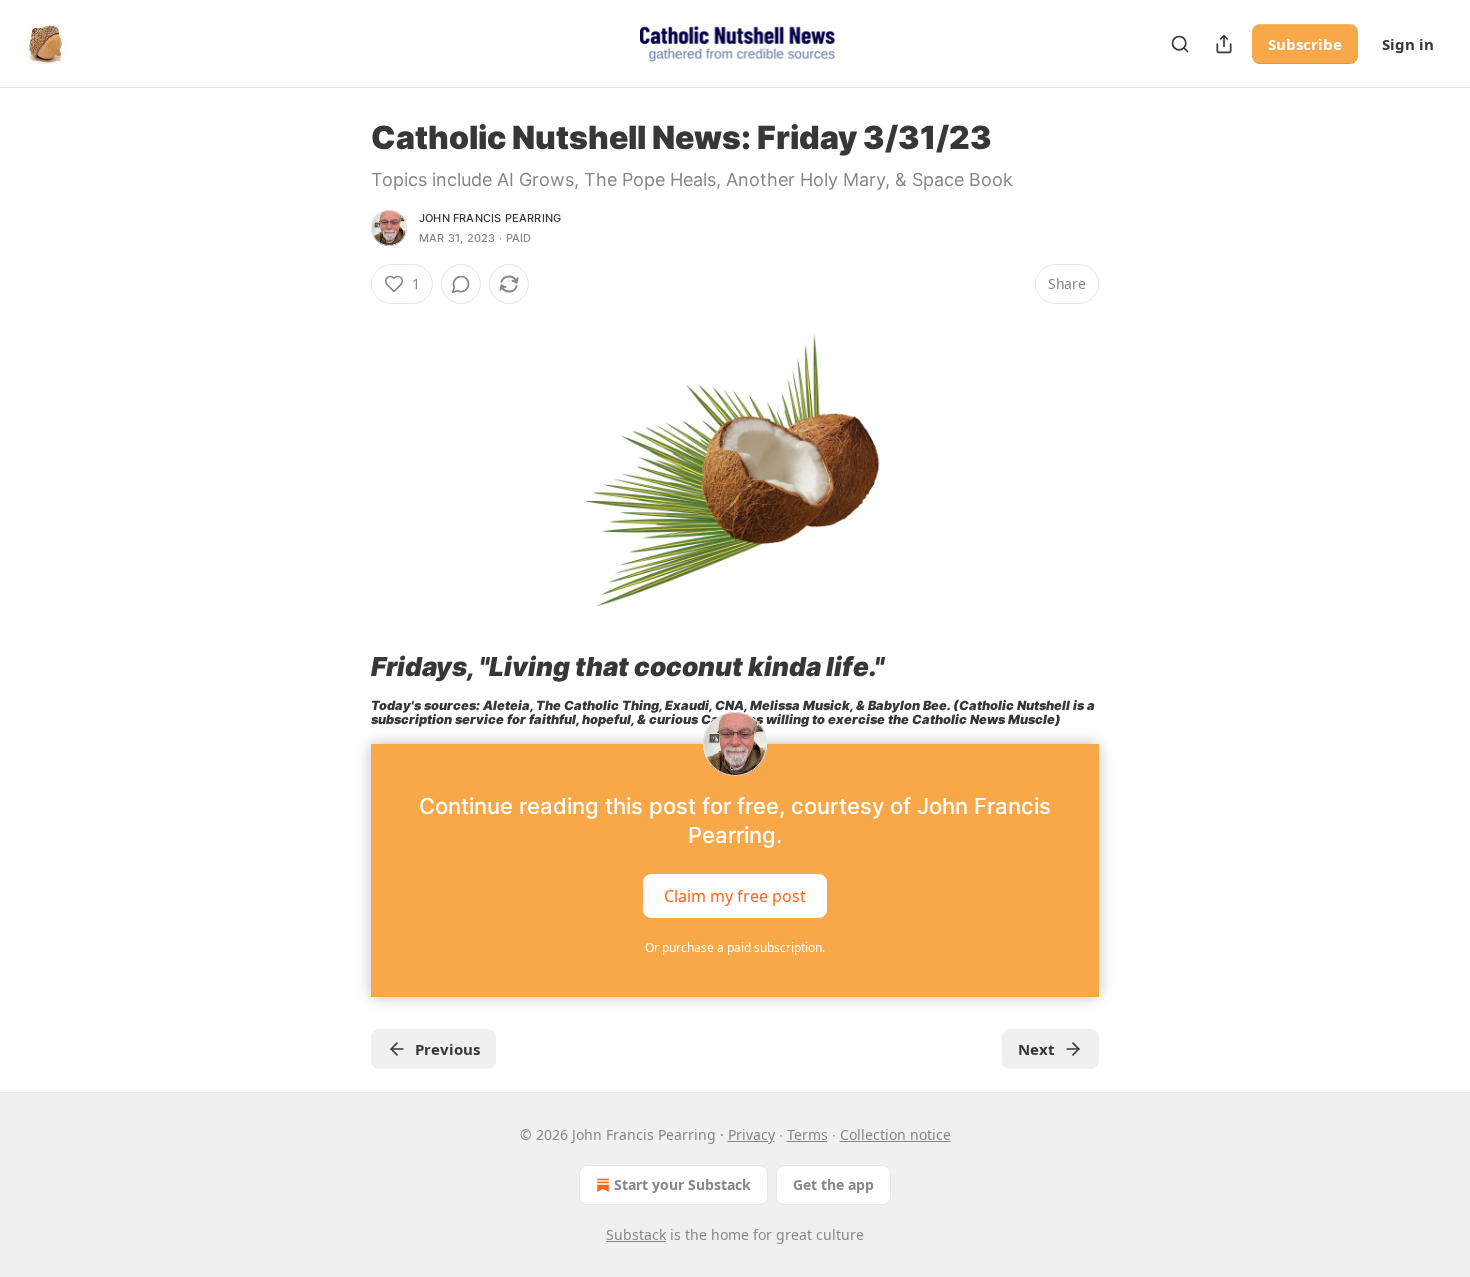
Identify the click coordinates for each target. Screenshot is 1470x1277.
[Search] (1180, 44)
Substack (636, 1234)
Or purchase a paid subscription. (735, 947)
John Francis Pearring (490, 218)
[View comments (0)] (461, 284)
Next (1036, 1049)
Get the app (833, 1184)
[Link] (343, 667)
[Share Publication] (1224, 44)
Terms (807, 1134)
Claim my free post (735, 896)
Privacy (751, 1134)
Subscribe (1305, 44)
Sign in (1408, 44)
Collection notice (895, 1134)
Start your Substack (682, 1184)
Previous (447, 1049)
